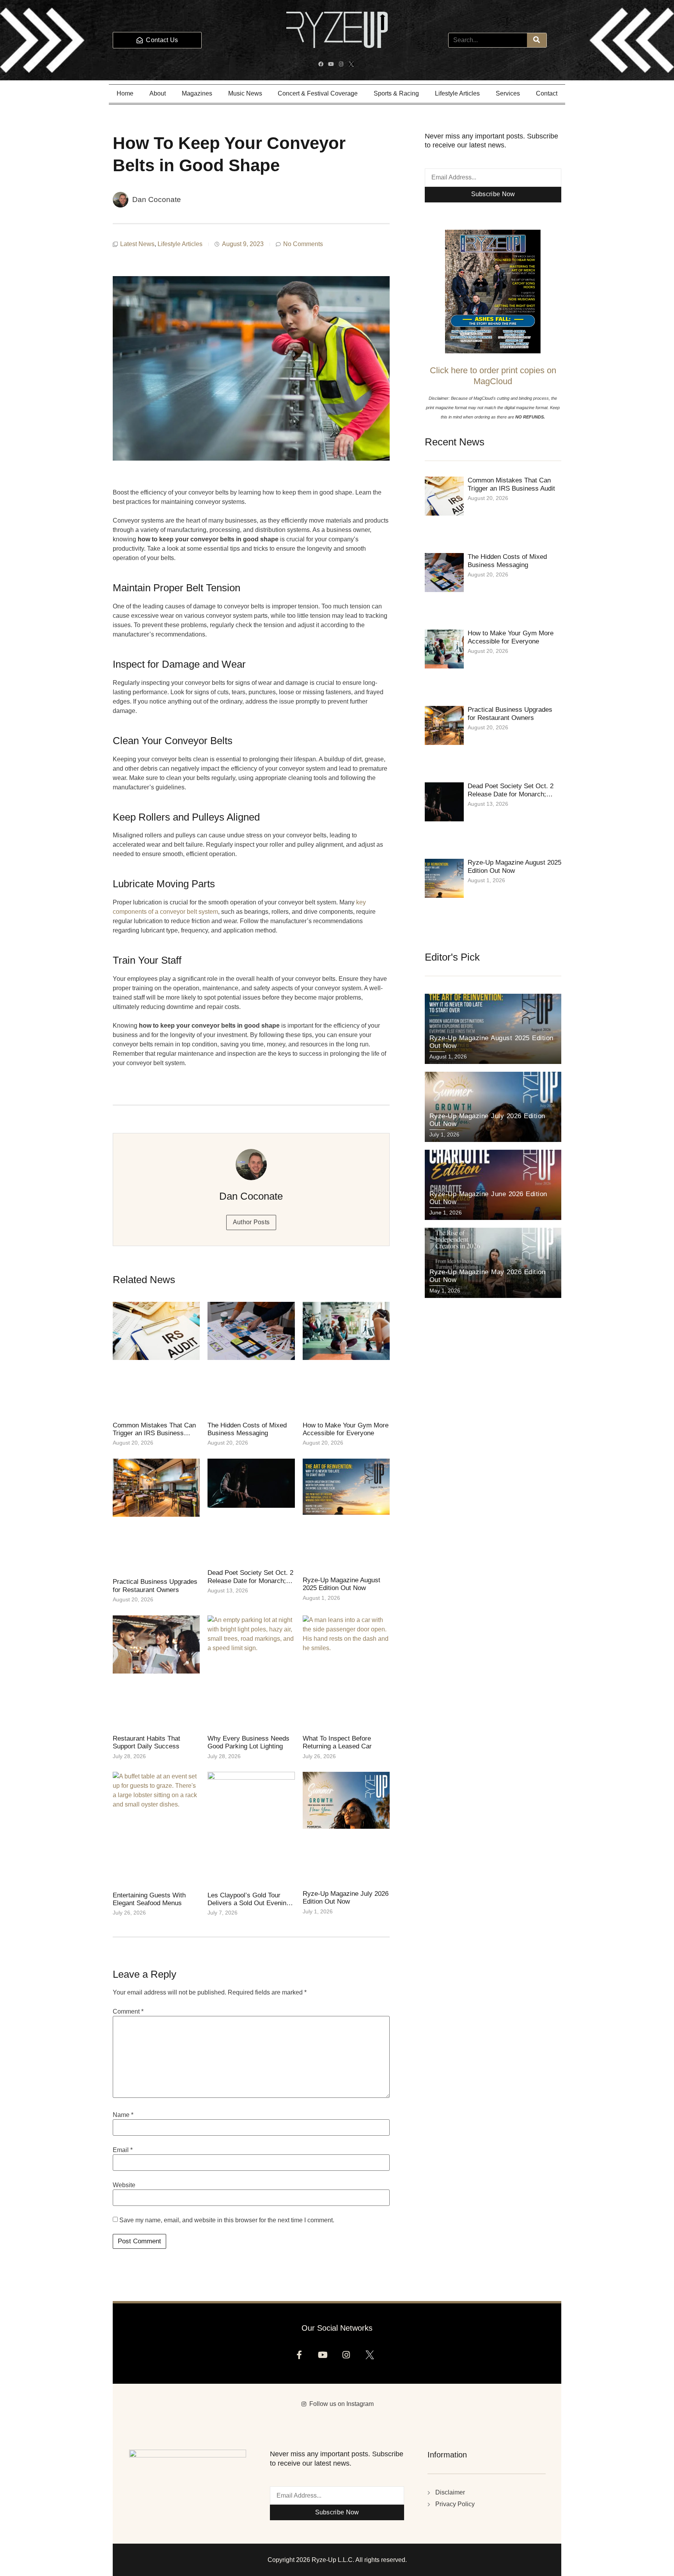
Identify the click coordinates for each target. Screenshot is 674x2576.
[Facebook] (322, 65)
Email (123, 2150)
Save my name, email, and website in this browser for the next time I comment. (227, 2220)
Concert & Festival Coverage (318, 93)
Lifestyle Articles (457, 93)
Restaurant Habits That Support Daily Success (146, 1742)
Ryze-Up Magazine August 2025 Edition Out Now (341, 1584)
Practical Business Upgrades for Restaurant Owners (155, 1586)
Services (508, 93)
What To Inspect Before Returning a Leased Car (337, 1742)
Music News (245, 93)
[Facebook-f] (302, 2357)
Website (124, 2185)
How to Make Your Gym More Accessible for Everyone (346, 1429)
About (158, 93)
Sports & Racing (396, 93)
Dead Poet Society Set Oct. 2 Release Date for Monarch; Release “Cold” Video (250, 1581)
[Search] (537, 40)
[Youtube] (332, 65)
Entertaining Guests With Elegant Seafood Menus (149, 1899)
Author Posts (251, 1222)
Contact (547, 93)
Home (125, 93)
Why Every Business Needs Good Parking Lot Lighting (248, 1742)
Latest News (137, 244)
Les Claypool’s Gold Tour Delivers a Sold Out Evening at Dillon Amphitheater (249, 1903)
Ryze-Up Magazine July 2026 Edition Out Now (346, 1898)
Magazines (197, 93)
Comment (128, 2012)
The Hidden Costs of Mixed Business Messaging (247, 1429)
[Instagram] (342, 65)
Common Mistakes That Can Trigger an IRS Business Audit (154, 1433)
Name (123, 2115)
